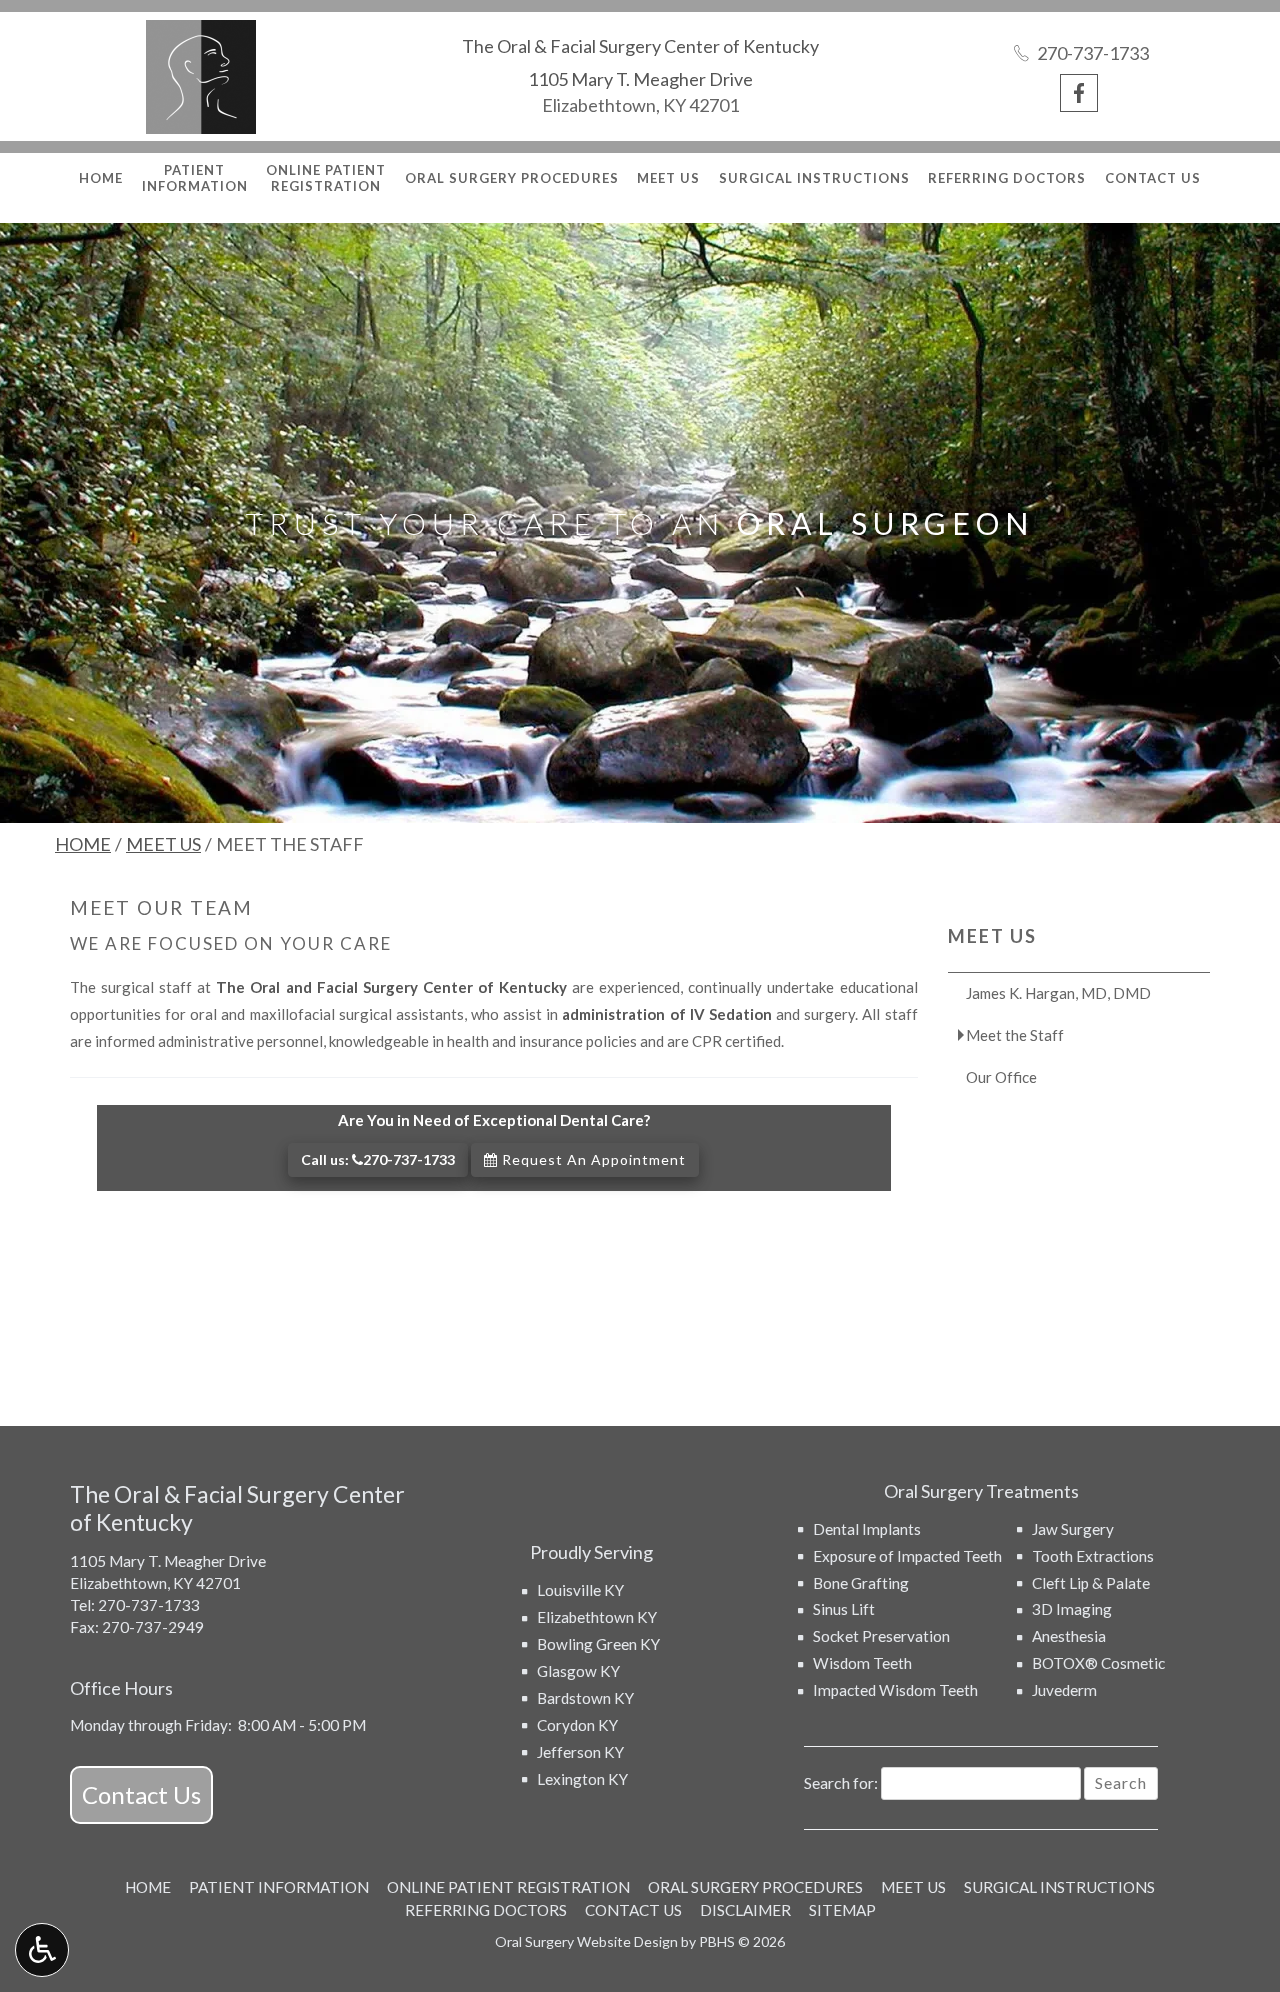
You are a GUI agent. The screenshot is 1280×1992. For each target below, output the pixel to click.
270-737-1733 (149, 1605)
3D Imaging (1072, 1609)
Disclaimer (745, 1910)
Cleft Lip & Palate (1091, 1583)
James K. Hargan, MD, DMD (1058, 993)
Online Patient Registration (508, 1887)
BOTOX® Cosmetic (1098, 1663)
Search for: (841, 1782)
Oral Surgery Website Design (586, 1941)
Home (101, 178)
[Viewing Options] (42, 1950)
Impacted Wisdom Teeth (895, 1690)
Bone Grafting (861, 1583)
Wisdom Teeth (862, 1663)
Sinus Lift (844, 1609)
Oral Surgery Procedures (512, 178)
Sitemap (842, 1910)
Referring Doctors (1007, 178)
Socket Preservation (881, 1636)
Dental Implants (867, 1529)
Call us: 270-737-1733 (378, 1159)
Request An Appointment (592, 1159)
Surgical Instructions (814, 178)
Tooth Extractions (1093, 1556)
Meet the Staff (1015, 1035)
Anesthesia (1069, 1636)
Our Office (1001, 1077)
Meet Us (668, 178)
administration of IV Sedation (666, 1014)
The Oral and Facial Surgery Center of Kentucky (391, 987)
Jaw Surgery (1073, 1529)
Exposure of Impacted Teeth (907, 1556)
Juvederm (1064, 1690)
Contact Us (1153, 178)
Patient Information (279, 1887)
